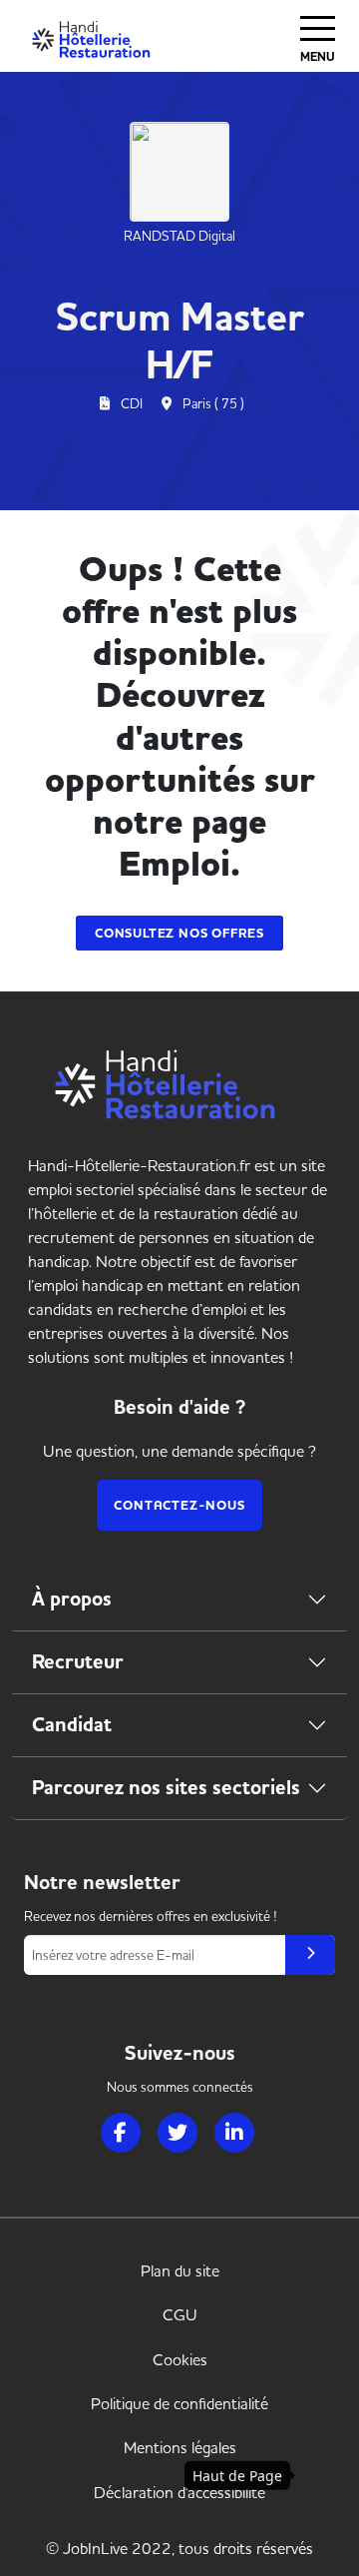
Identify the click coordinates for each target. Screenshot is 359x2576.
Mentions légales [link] (180, 2447)
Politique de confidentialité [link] (179, 2403)
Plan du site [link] (180, 2270)
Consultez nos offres (179, 933)
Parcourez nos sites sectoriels (166, 1788)
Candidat (72, 1725)
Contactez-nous (179, 1505)
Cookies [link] (180, 2359)
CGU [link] (180, 2314)
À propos (72, 1599)
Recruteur (78, 1662)
